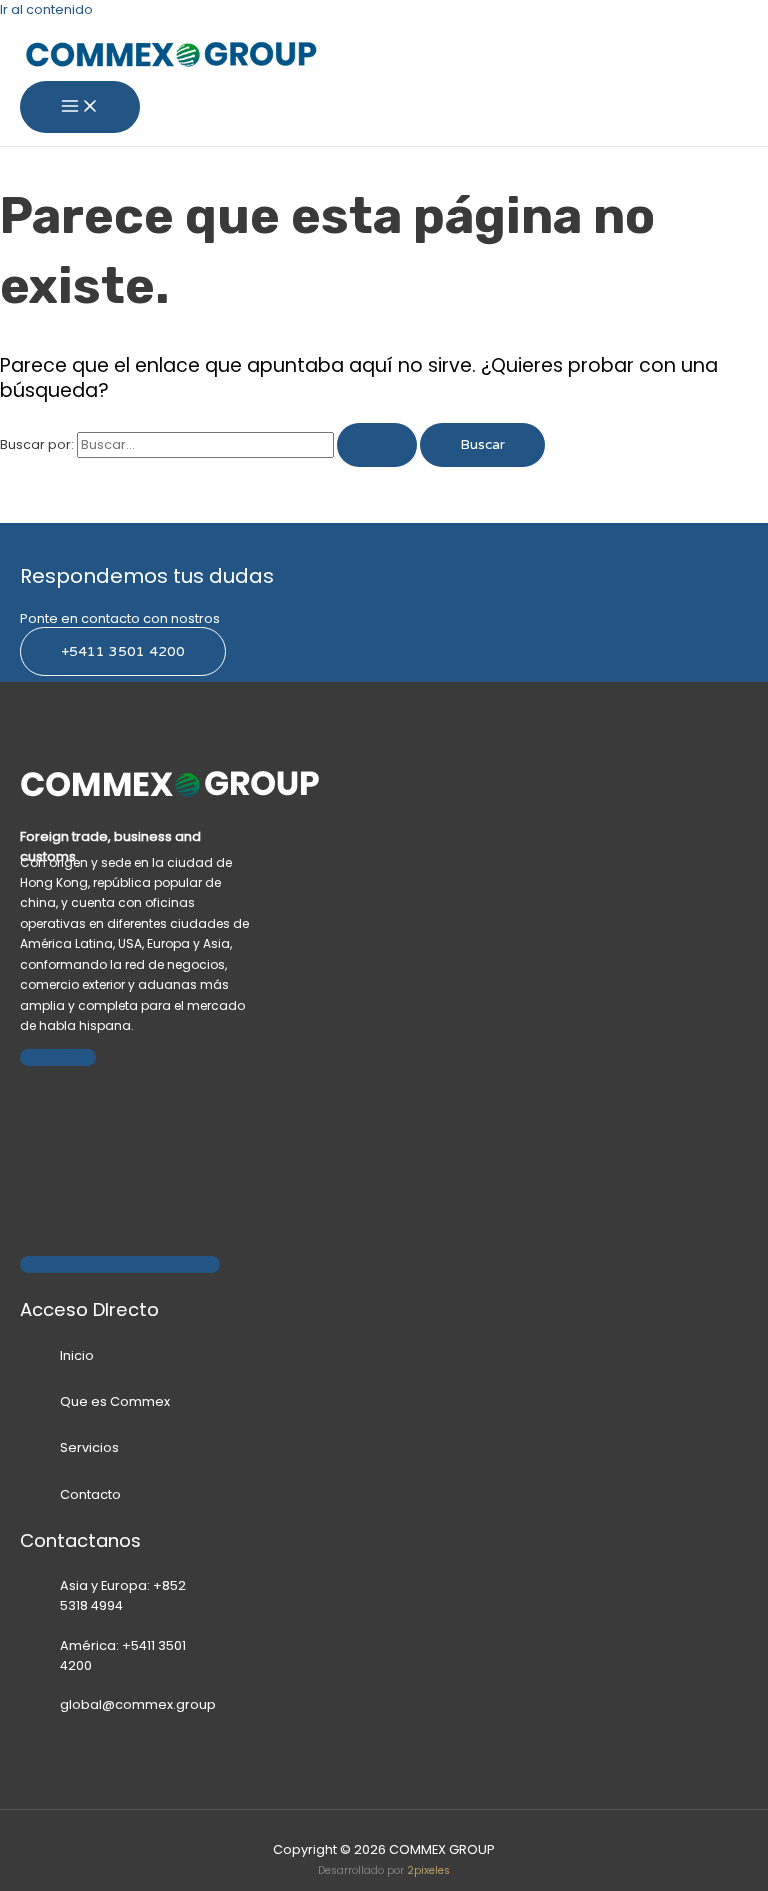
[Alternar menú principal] (80, 107)
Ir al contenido (46, 9)
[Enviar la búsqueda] (377, 445)
